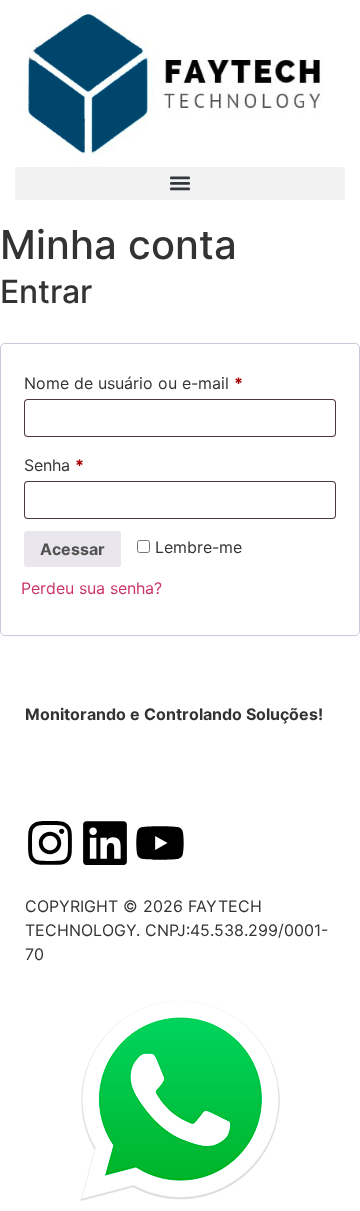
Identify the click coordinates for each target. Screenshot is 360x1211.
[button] (180, 183)
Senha (97, 462)
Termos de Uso (271, 772)
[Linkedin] (105, 843)
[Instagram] (50, 843)
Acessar (72, 549)
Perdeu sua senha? (91, 588)
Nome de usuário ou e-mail (176, 380)
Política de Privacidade (112, 772)
